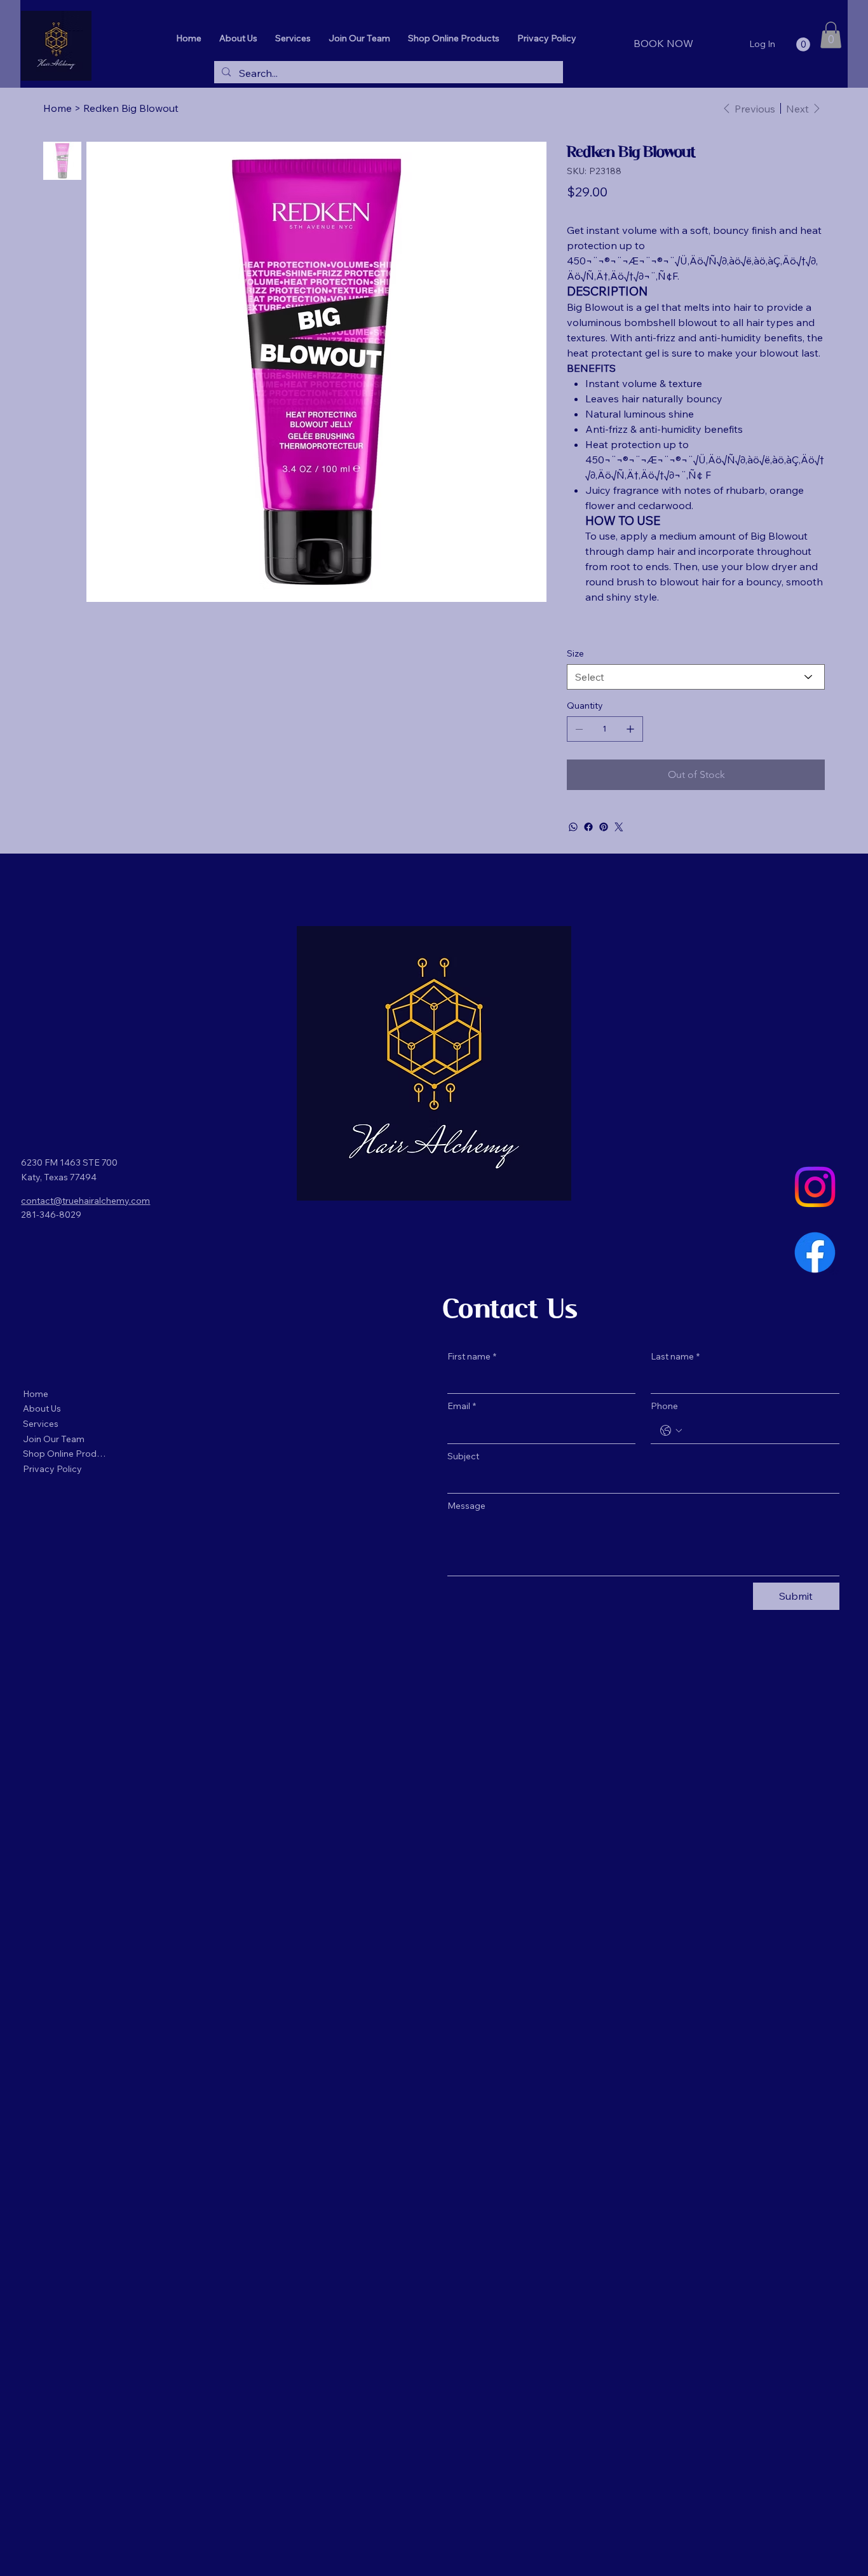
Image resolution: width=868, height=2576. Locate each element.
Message (466, 1506)
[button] (803, 44)
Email (462, 1406)
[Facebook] (588, 827)
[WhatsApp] (573, 827)
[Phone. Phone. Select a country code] (671, 1431)
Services (41, 1424)
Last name (675, 1356)
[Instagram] (815, 1187)
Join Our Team (54, 1439)
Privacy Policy (52, 1469)
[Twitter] (619, 827)
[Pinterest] (604, 827)
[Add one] (630, 729)
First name (472, 1356)
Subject (463, 1456)
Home (36, 1394)
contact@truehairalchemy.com (85, 1201)
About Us (42, 1408)
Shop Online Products (65, 1454)
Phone (664, 1406)
